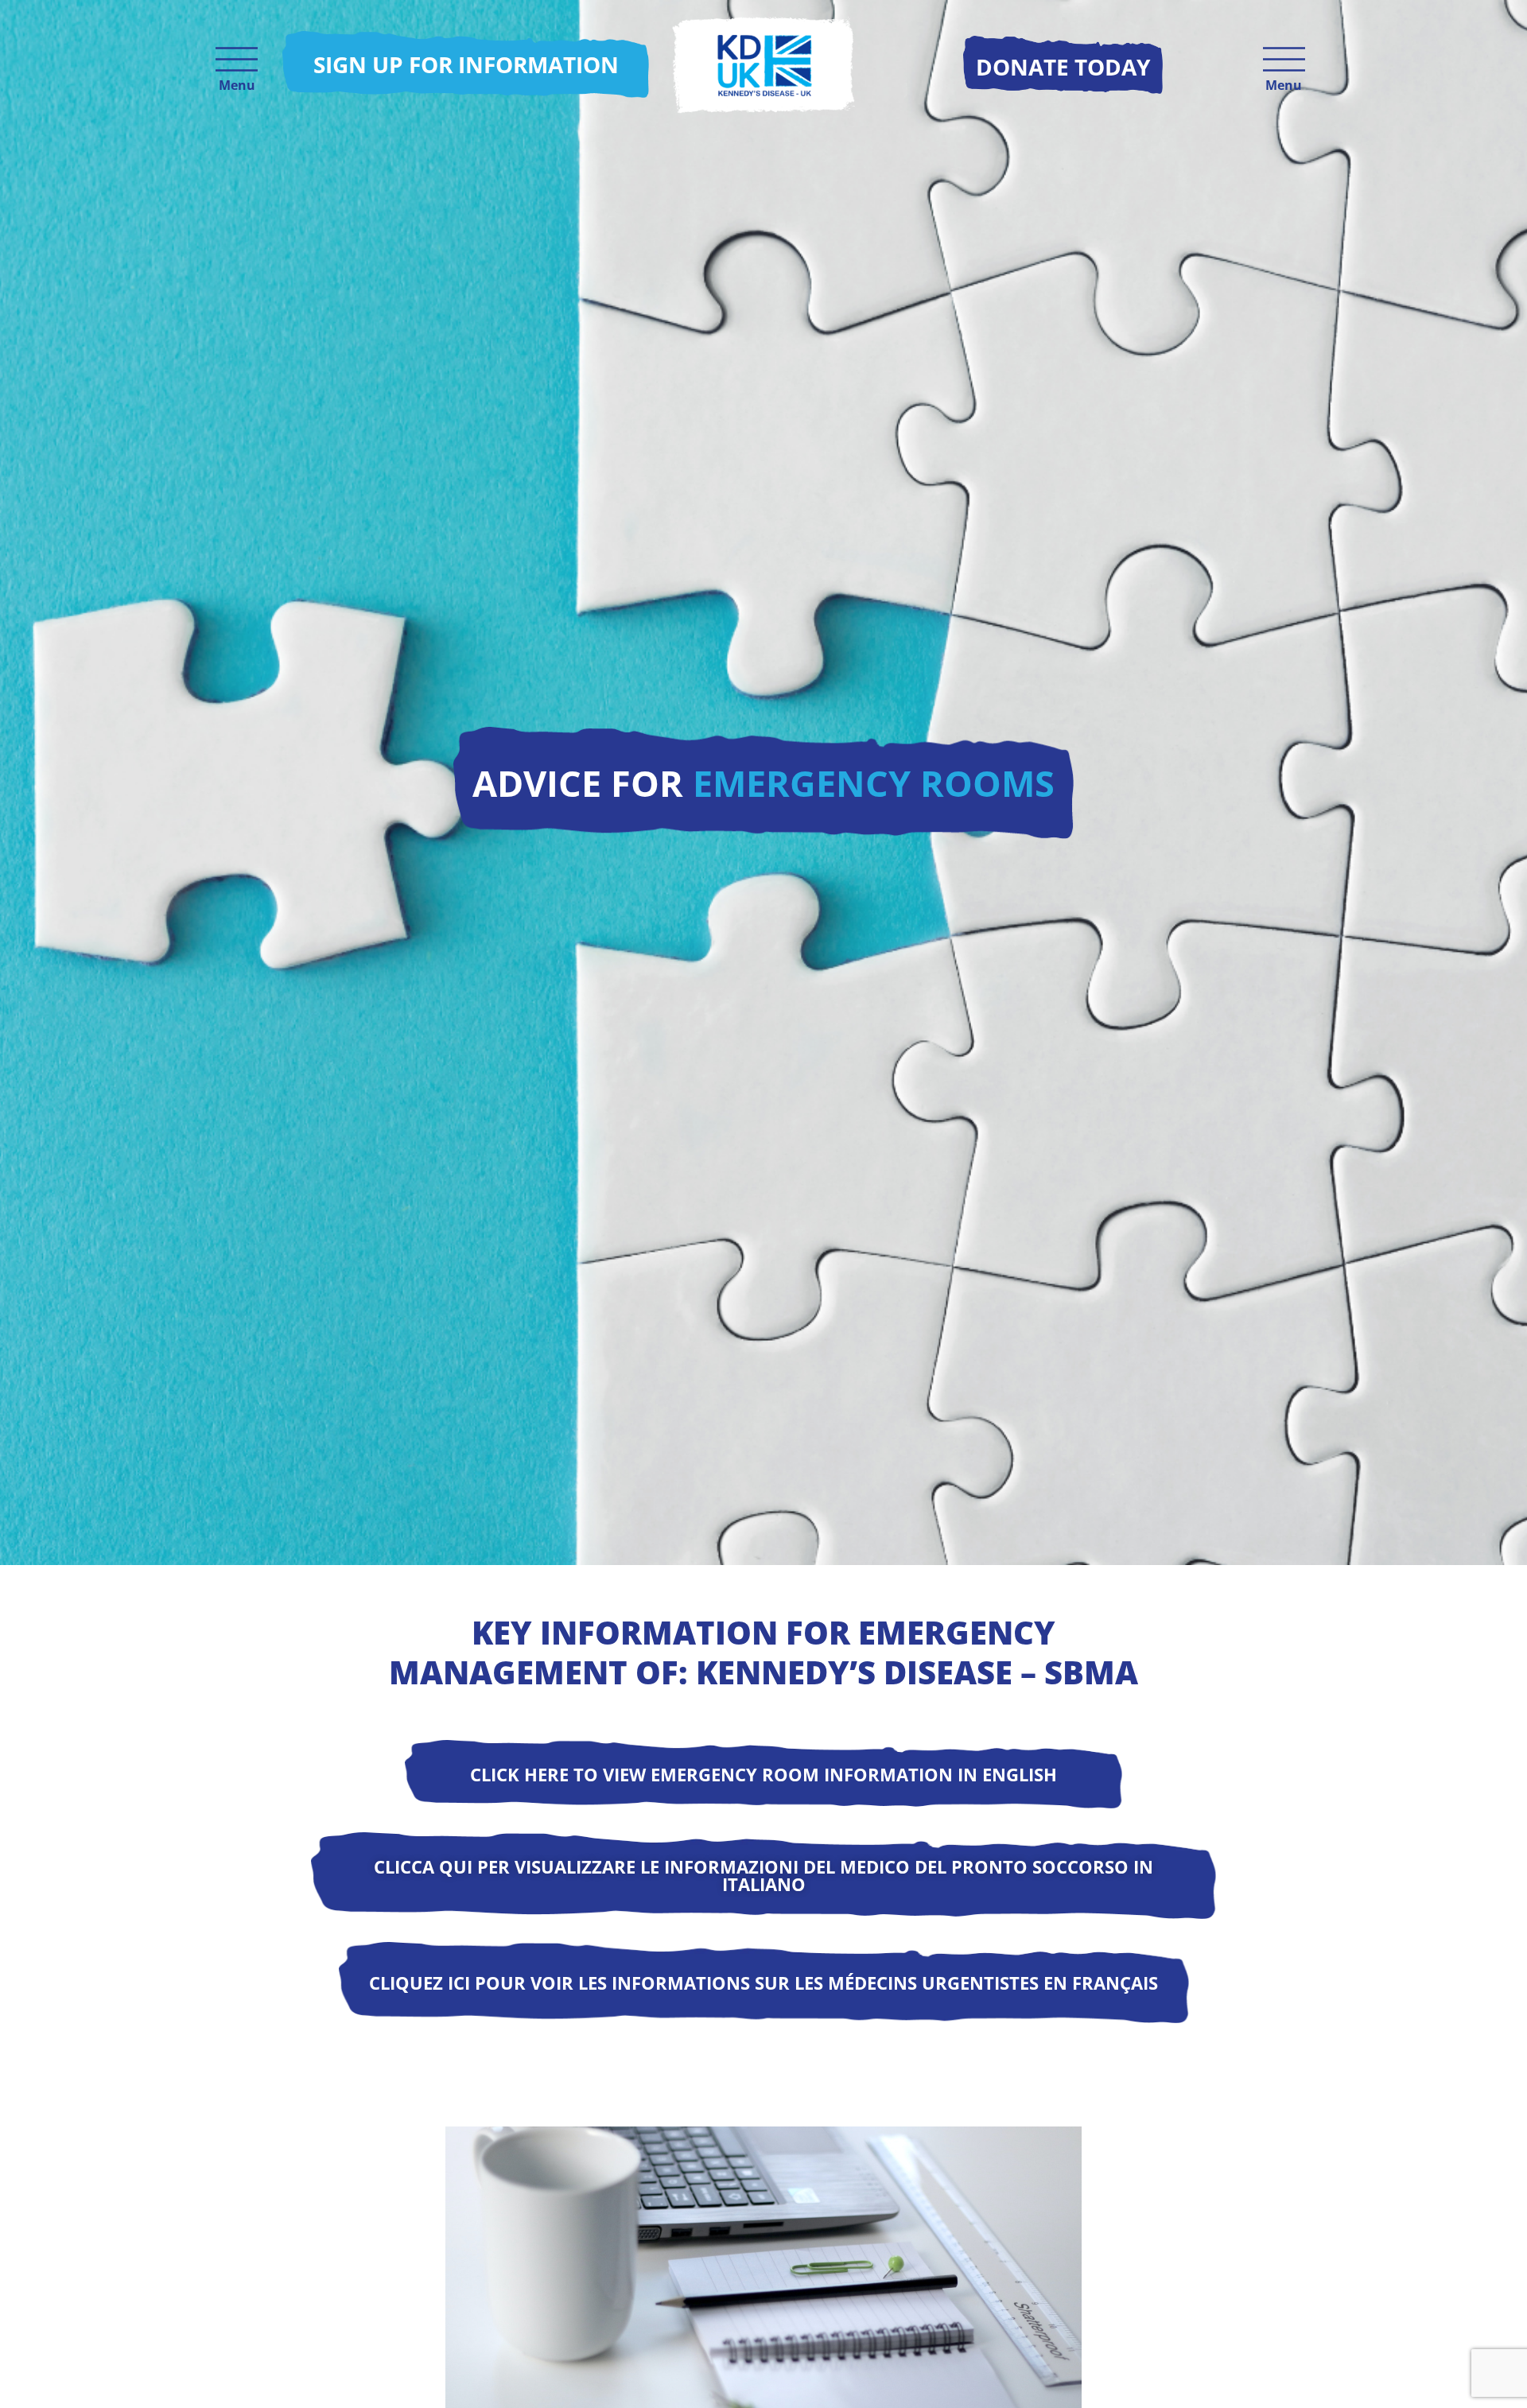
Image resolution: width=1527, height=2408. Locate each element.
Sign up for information (466, 64)
